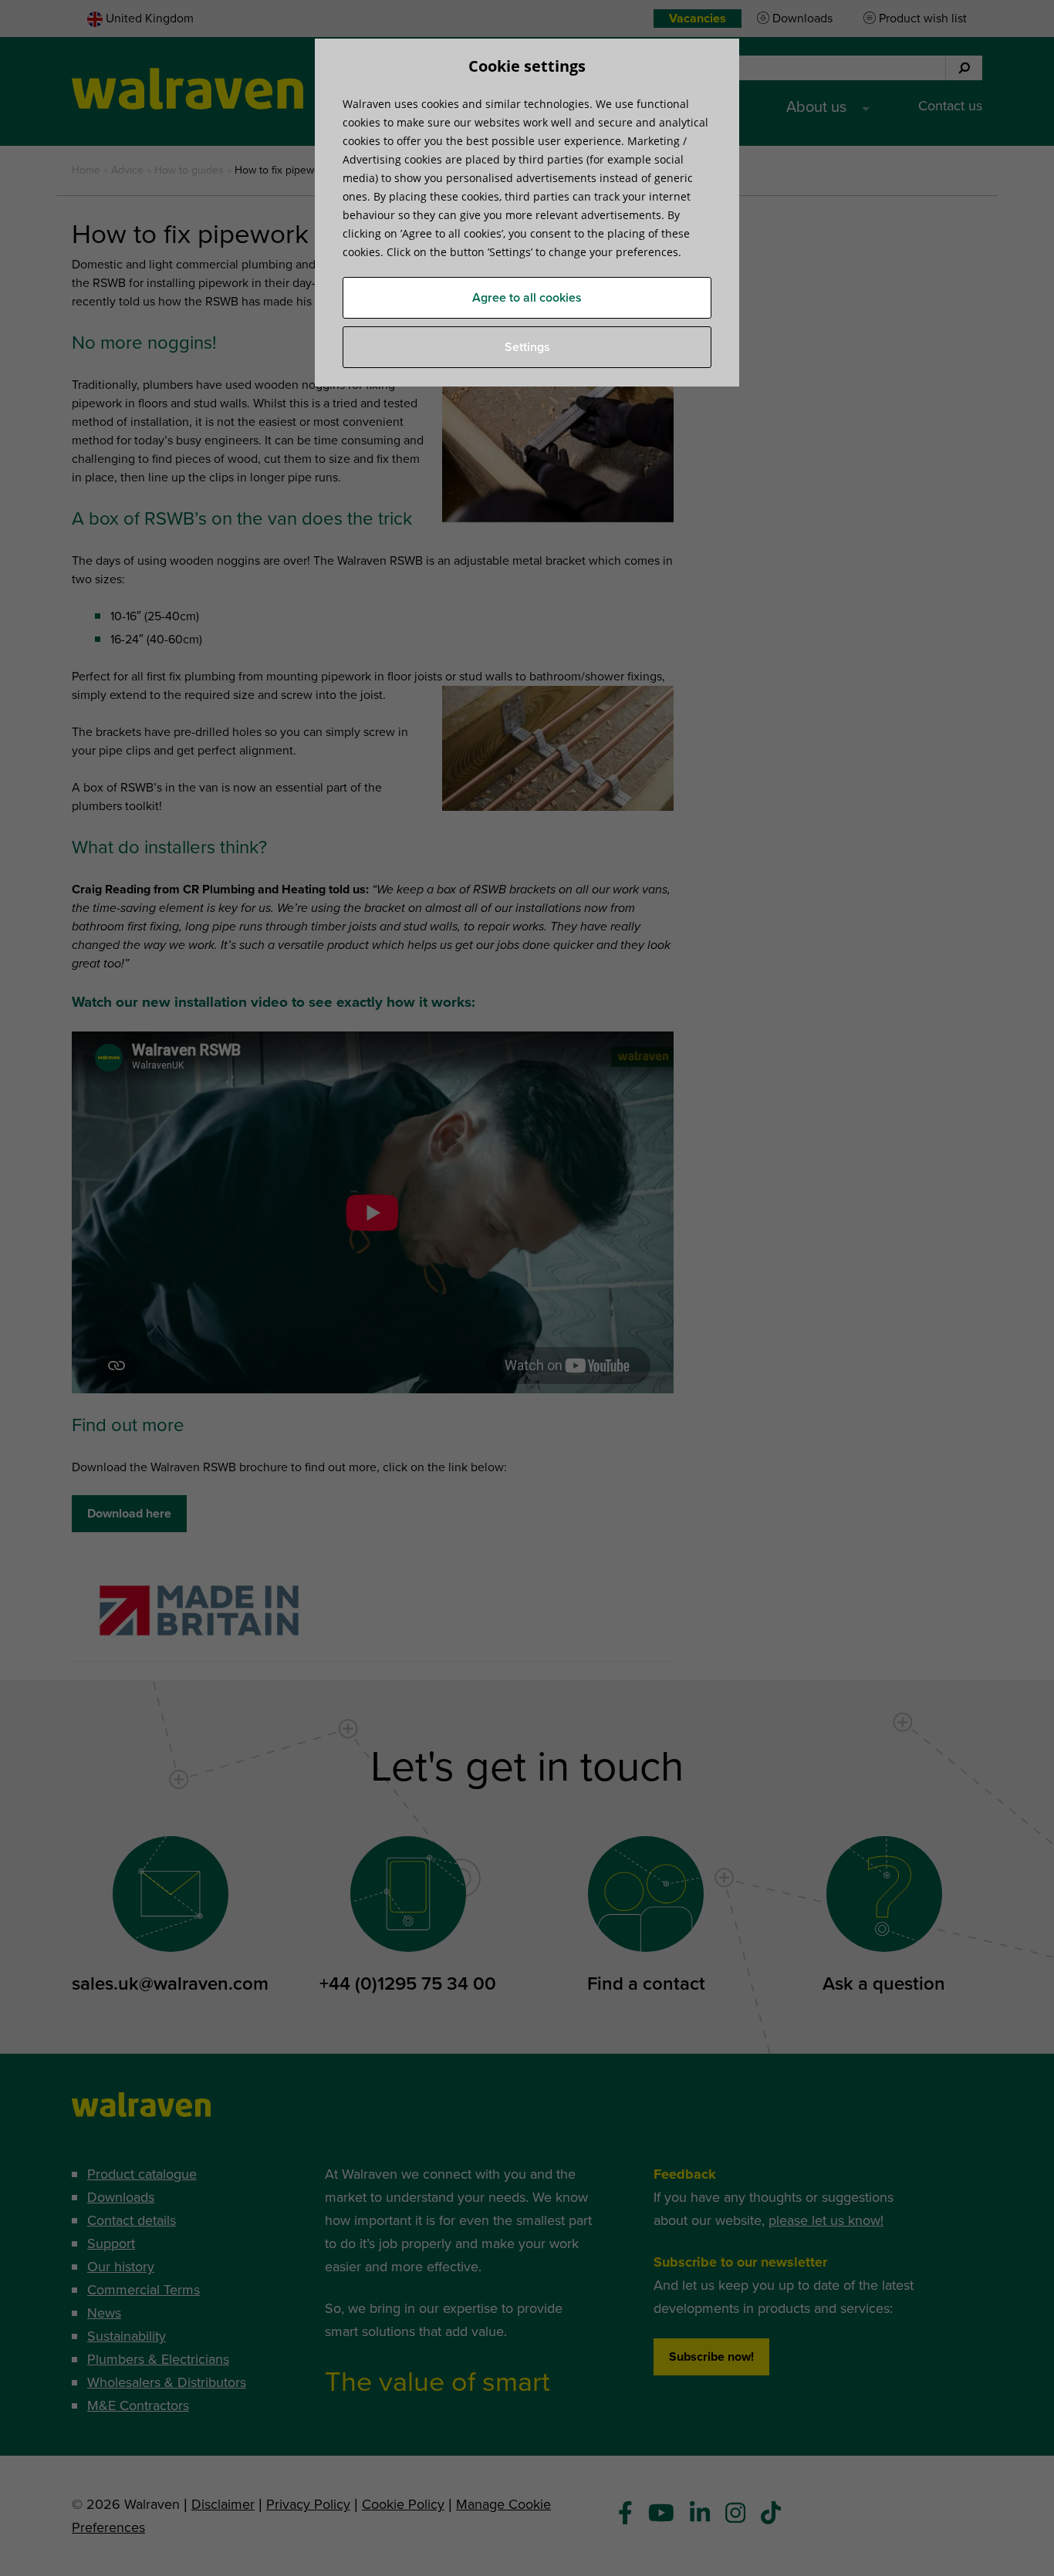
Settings (527, 347)
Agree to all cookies (527, 298)
